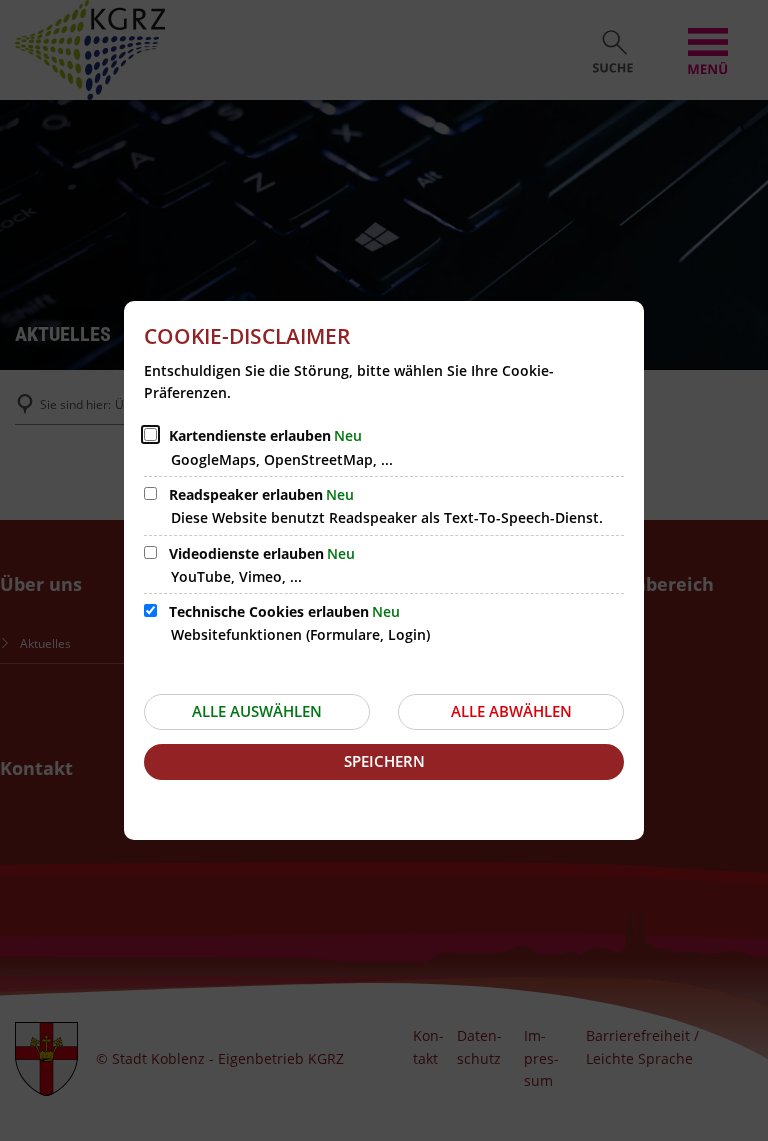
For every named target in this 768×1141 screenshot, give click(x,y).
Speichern (384, 761)
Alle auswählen (257, 711)
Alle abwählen (511, 711)
